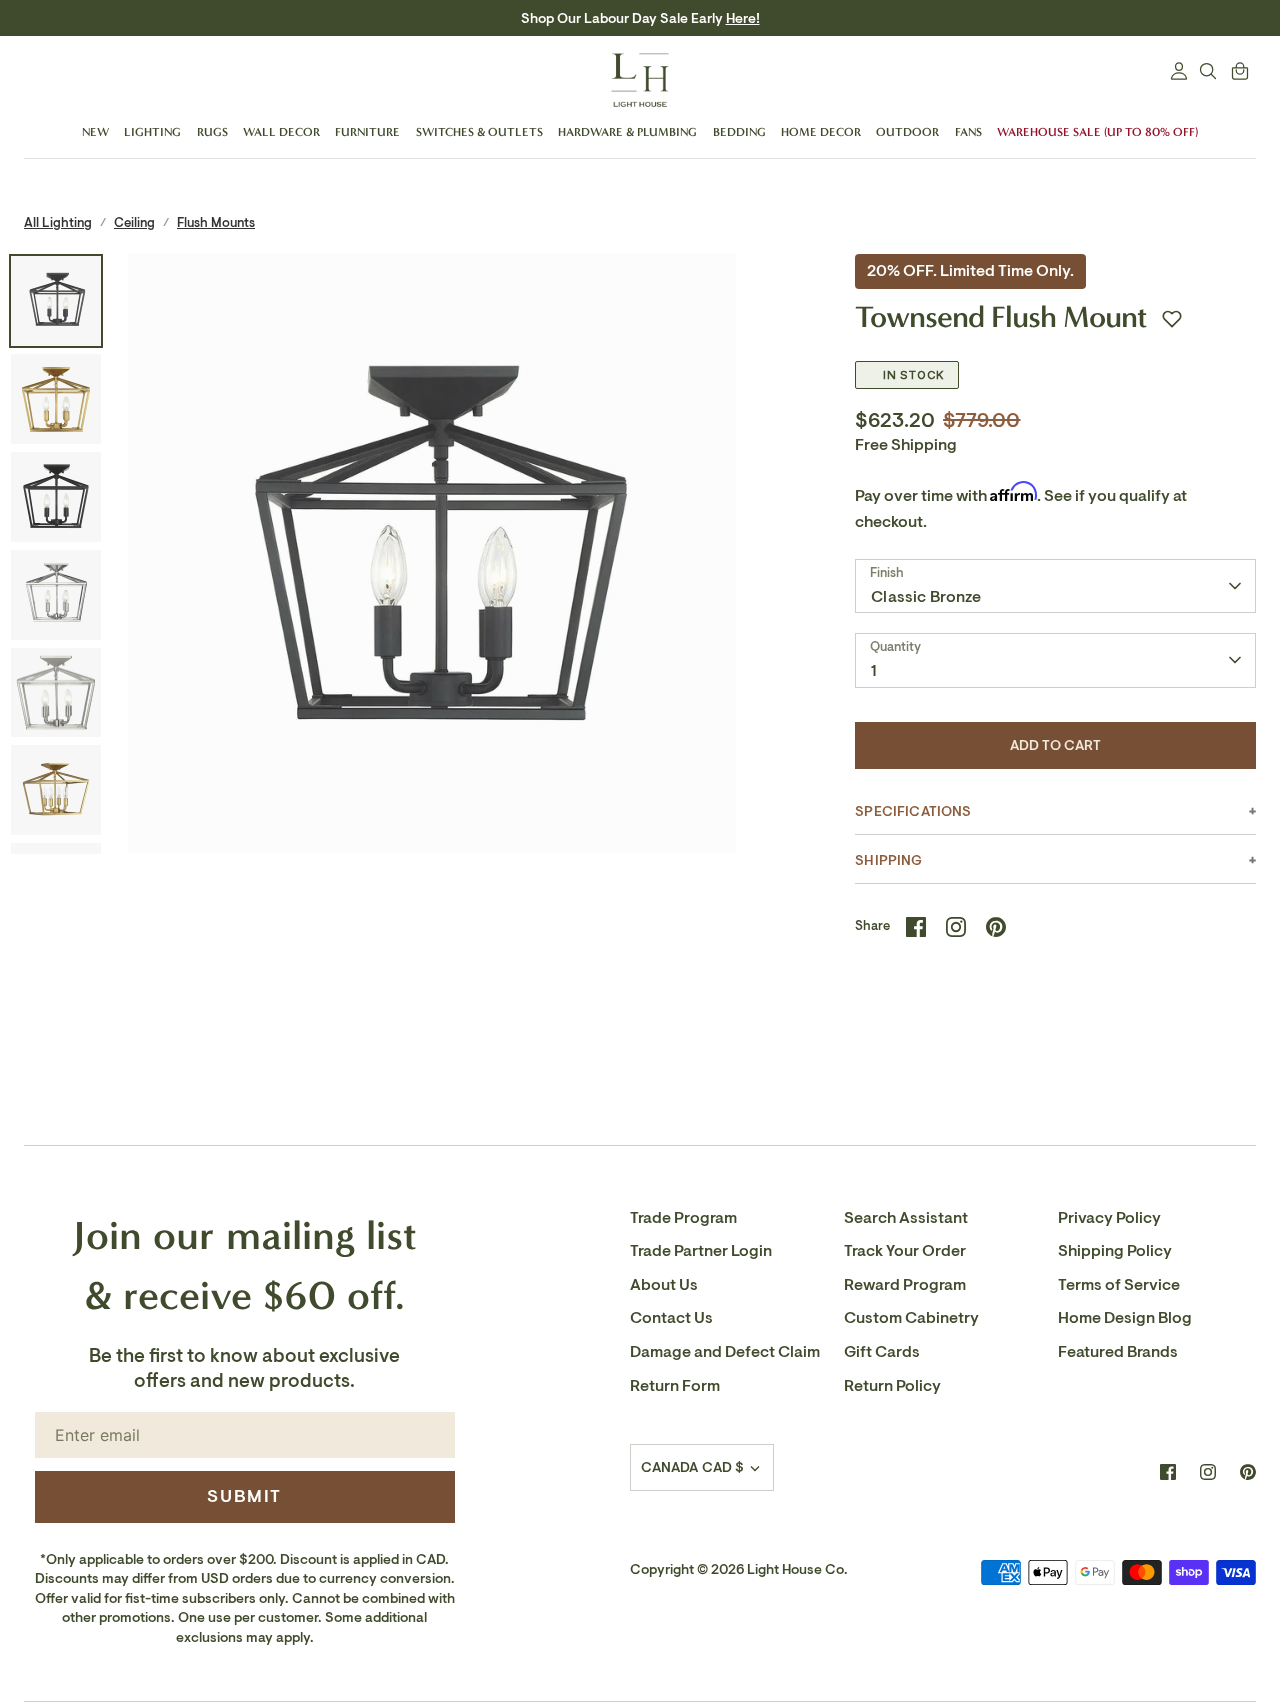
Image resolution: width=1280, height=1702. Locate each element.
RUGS (212, 132)
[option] (432, 558)
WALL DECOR (281, 132)
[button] (1172, 319)
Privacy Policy (1109, 1218)
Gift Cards (882, 1352)
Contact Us (671, 1318)
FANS (968, 132)
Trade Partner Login (701, 1251)
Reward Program (905, 1285)
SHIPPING (888, 860)
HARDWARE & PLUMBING (627, 132)
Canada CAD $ (693, 1467)
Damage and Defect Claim (725, 1352)
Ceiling (134, 222)
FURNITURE (367, 132)
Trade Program (683, 1218)
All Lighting (58, 222)
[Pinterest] (1248, 1472)
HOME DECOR (821, 132)
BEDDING (739, 132)
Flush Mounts (216, 222)
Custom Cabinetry (911, 1318)
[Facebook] (1168, 1472)
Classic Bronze (926, 597)
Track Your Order (905, 1251)
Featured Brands (1118, 1352)
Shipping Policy (1115, 1251)
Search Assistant (906, 1218)
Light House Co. (797, 1569)
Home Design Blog (1125, 1318)
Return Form (675, 1386)
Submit (244, 1496)
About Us (664, 1285)
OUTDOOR (907, 132)
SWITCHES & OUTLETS (479, 132)
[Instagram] (1208, 1472)
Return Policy (892, 1386)
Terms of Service (1119, 1285)
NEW (95, 132)
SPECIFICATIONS (913, 811)
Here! (743, 18)
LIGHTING (152, 132)
